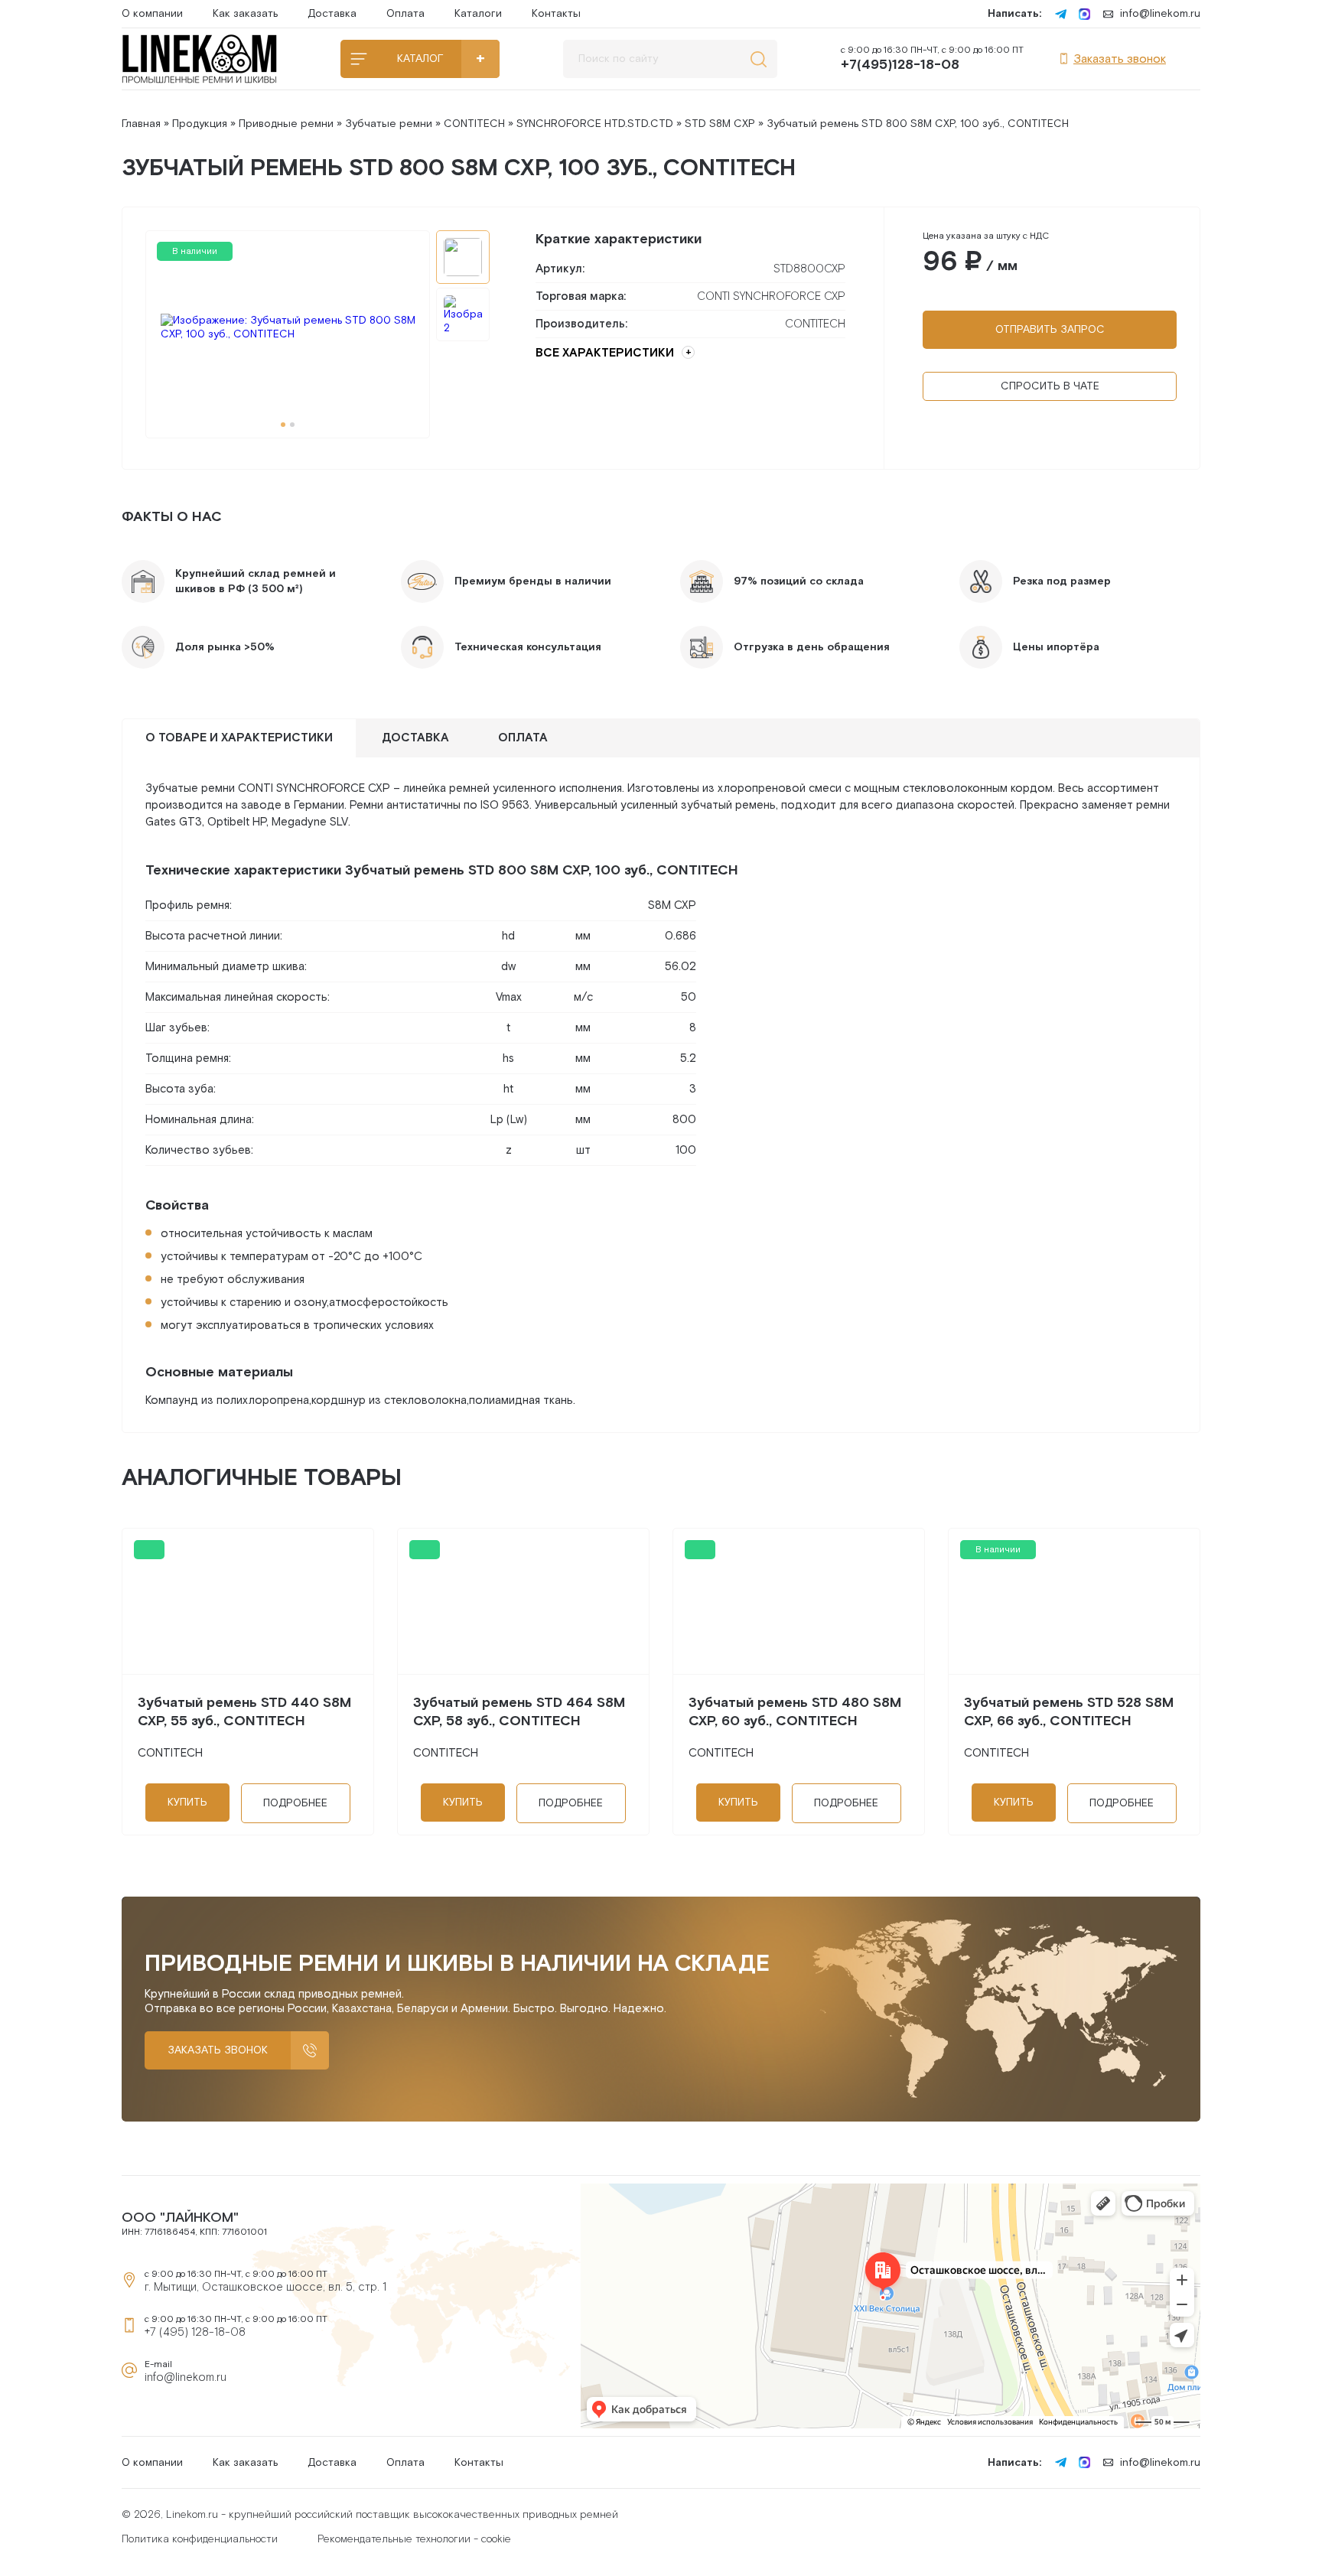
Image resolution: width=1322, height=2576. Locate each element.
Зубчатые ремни (389, 124)
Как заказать (245, 14)
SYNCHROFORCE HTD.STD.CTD (595, 124)
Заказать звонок (1120, 59)
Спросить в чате (1050, 386)
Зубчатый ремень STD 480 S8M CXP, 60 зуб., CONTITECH (795, 1712)
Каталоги (478, 14)
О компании (152, 14)
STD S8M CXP (720, 124)
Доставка (332, 14)
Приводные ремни (286, 124)
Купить (187, 1803)
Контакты (556, 14)
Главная (141, 124)
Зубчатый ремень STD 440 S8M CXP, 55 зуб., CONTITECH (244, 1712)
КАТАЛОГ (420, 59)
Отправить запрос (1050, 330)
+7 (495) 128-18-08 (195, 2332)
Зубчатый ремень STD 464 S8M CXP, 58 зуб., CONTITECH (519, 1712)
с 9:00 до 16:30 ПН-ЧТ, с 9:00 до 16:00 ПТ (932, 59)
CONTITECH (474, 124)
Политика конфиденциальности (200, 2539)
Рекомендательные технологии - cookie (414, 2539)
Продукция (200, 124)
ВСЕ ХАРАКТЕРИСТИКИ (605, 353)
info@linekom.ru (1160, 14)
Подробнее (295, 1803)
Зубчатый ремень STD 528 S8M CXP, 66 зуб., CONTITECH (1069, 1712)
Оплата (405, 14)
